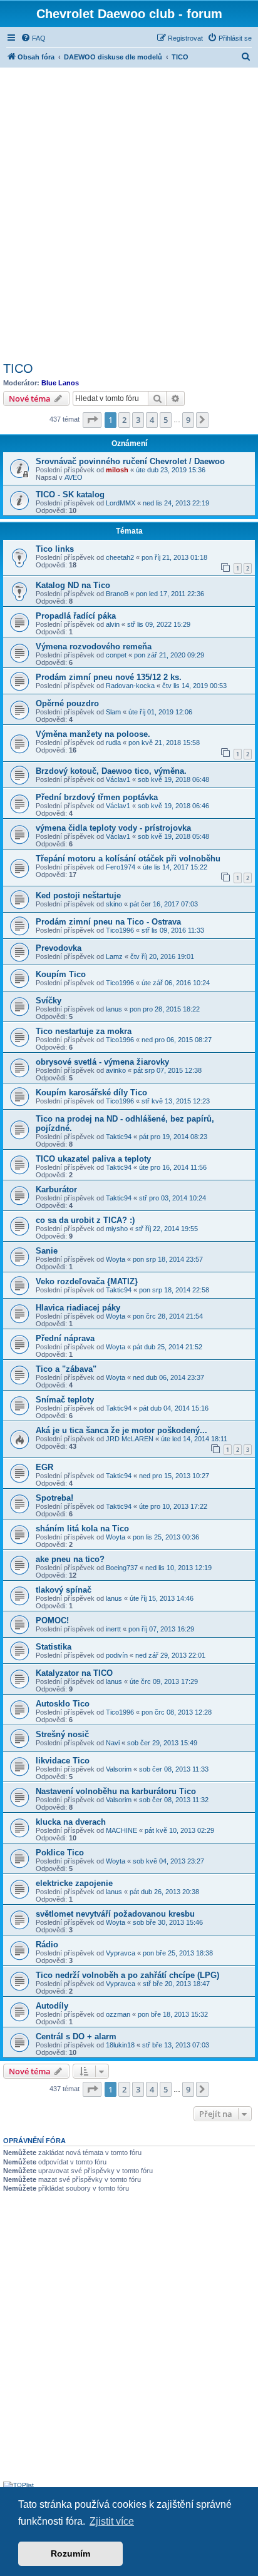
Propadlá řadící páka (76, 616)
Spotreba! (54, 1498)
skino (114, 904)
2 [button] (124, 420)
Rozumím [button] (70, 2553)
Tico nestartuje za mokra (84, 1031)
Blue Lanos (60, 383)
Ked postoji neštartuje (78, 895)
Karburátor (56, 1189)
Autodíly (52, 2006)
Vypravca (121, 1953)
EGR (44, 1467)
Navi (113, 1743)
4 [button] (152, 420)
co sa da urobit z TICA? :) (85, 1220)
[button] (92, 420)
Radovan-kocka (130, 686)
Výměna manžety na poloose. (93, 734)
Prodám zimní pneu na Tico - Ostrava (108, 922)
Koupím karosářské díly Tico (91, 1093)
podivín (117, 1655)
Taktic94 (119, 1137)
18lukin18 (120, 2045)
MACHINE (121, 1830)
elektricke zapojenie (74, 1883)
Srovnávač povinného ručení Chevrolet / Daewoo (130, 461)
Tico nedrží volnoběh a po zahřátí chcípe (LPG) (127, 1975)
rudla (113, 743)
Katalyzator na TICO (74, 1673)
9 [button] (188, 420)
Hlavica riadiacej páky (78, 1308)
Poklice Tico (60, 1853)
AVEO (74, 477)
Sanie (47, 1251)
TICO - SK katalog (70, 494)
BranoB (117, 594)
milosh (117, 470)
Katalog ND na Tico (73, 585)
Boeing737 (122, 1568)
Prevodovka (59, 948)
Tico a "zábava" (66, 1369)
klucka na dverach (71, 1822)
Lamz (114, 956)
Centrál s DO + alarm (76, 2036)
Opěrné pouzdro (67, 703)
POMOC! (52, 1620)
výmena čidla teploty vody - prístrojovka (113, 828)
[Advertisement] (129, 213)
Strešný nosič (62, 1734)
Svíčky (49, 1001)
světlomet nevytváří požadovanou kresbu (115, 1914)
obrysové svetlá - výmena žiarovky (102, 1062)
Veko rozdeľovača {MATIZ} (87, 1281)
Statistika (54, 1647)
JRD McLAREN (130, 1439)
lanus (114, 1009)
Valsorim (119, 1769)
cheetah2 (120, 557)
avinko (116, 1070)
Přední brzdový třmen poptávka (97, 797)
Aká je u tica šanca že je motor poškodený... (121, 1430)
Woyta (116, 1259)
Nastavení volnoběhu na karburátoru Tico (116, 1791)
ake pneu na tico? (70, 1559)
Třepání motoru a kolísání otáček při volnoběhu (128, 859)
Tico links (55, 549)
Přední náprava (65, 1338)
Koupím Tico (61, 974)
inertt (113, 1629)
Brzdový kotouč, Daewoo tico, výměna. (111, 771)
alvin (113, 624)
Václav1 (118, 779)
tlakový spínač (64, 1590)
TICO (18, 368)
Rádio (47, 1945)
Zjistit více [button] (112, 2521)
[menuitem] (33, 38)
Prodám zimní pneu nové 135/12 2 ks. (109, 677)
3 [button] (138, 420)
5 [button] (166, 420)
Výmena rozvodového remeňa (94, 647)
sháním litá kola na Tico (82, 1529)
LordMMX (121, 503)
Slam (113, 712)
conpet (116, 655)
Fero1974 (121, 867)
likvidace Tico (63, 1761)
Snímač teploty (65, 1400)
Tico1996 (120, 930)
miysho (117, 1229)
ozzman (118, 2014)
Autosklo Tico (63, 1704)
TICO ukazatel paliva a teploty (93, 1159)
